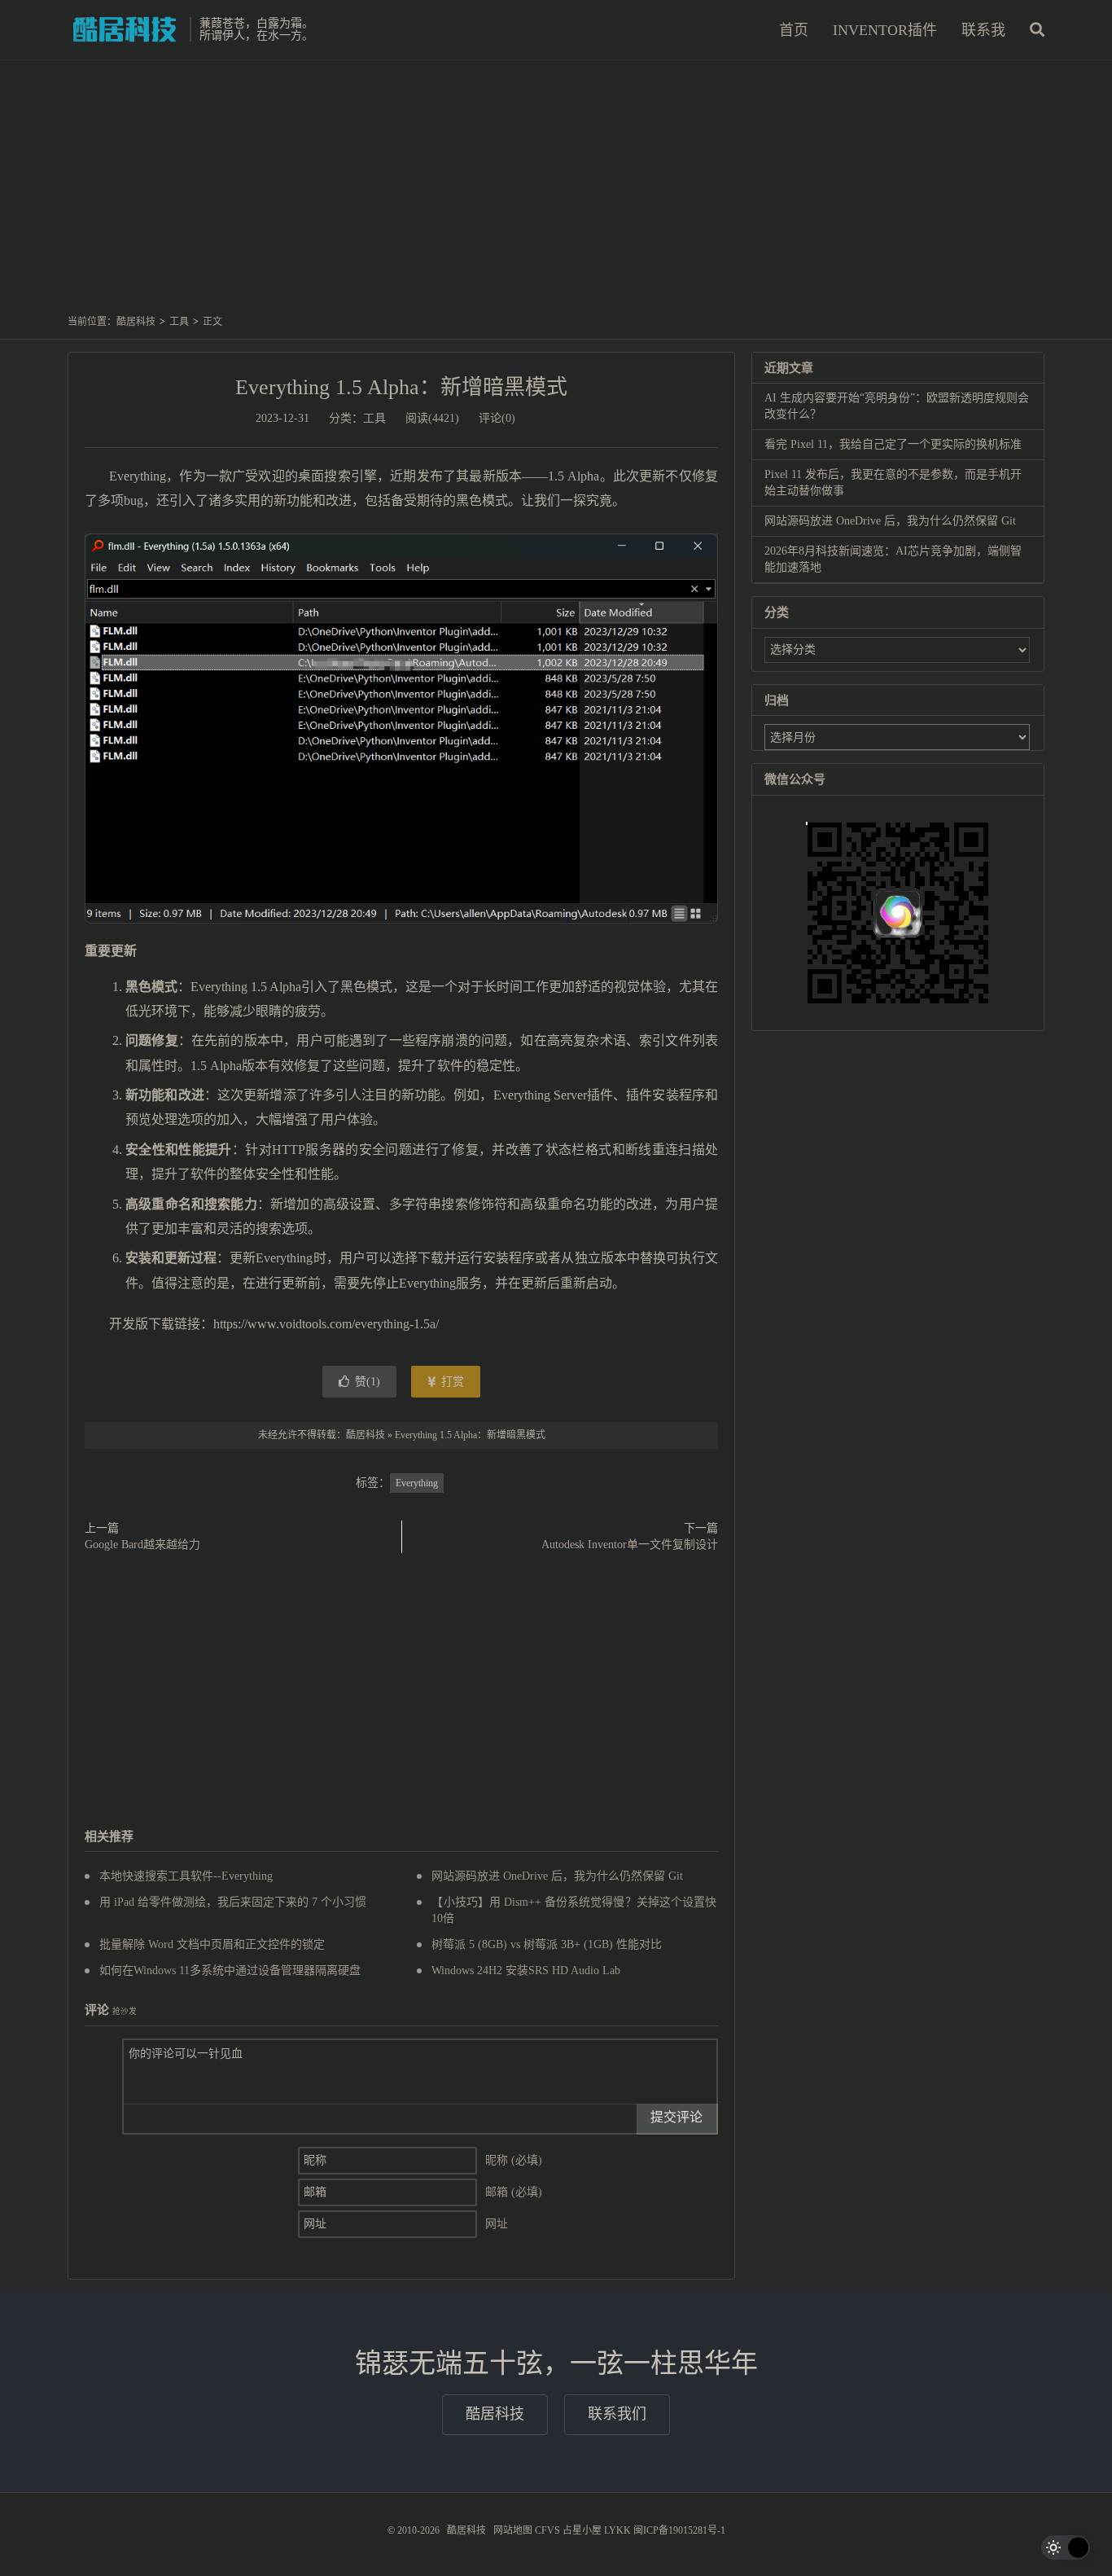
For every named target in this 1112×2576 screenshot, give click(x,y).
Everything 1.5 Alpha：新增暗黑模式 (401, 387)
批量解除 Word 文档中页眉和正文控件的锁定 (212, 1944)
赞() (368, 1382)
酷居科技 (125, 29)
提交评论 (676, 2117)
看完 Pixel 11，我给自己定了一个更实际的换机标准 (893, 444)
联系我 (983, 30)
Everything (417, 1483)
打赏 (451, 1382)
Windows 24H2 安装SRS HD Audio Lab (526, 1970)
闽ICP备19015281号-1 (679, 2530)
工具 (179, 322)
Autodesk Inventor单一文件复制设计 (630, 1545)
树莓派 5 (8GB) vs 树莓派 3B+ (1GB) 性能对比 (547, 1944)
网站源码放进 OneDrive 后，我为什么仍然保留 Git (557, 1876)
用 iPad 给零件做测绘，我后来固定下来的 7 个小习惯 (233, 1902)
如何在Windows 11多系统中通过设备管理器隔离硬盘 (230, 1970)
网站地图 (513, 2530)
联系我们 (617, 2414)
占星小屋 (582, 2530)
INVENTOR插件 (885, 30)
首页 (794, 30)
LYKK (617, 2530)
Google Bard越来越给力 (142, 1545)
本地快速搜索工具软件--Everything (186, 1876)
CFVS (547, 2530)
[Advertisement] (556, 195)
